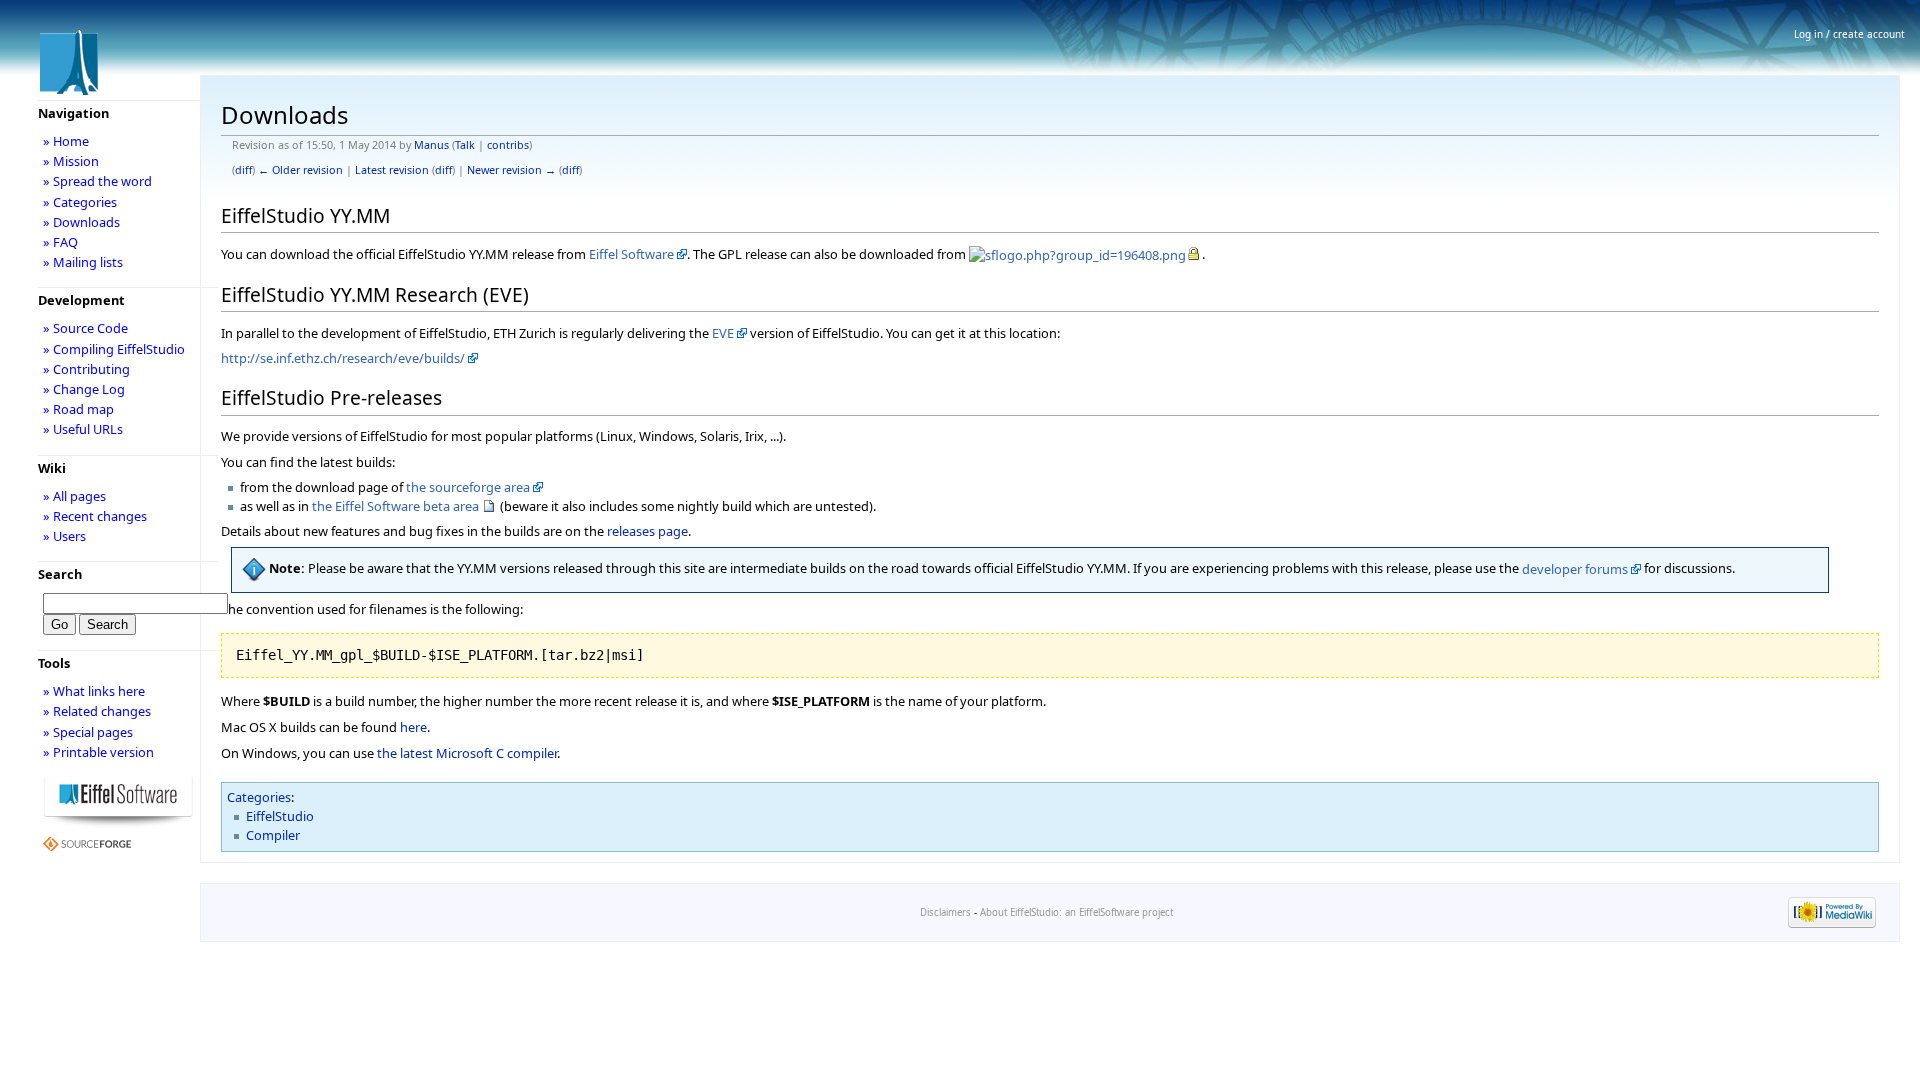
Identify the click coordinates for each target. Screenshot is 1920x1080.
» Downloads (81, 222)
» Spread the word (97, 181)
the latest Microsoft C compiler (467, 753)
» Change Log (84, 389)
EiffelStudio (280, 816)
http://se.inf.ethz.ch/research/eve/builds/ (343, 358)
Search (60, 574)
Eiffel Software (631, 254)
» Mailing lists (83, 262)
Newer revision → (511, 170)
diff (243, 170)
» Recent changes (95, 516)
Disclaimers (945, 912)
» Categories (80, 202)
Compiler (273, 835)
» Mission (71, 161)
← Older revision (300, 170)
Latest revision (392, 170)
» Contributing (86, 369)
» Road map (78, 409)
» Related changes (97, 711)
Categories (259, 797)
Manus (431, 145)
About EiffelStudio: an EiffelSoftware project (1076, 912)
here (413, 727)
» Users (64, 536)
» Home (66, 141)
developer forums (1575, 569)
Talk (465, 145)
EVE (723, 333)
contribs (508, 145)
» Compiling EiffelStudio (114, 349)
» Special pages (88, 732)
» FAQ (60, 242)
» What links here (94, 691)
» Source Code (85, 328)
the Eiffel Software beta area (395, 506)
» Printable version (98, 752)
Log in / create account (1849, 34)
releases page (647, 531)
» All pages (74, 496)
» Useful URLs (83, 429)
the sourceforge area (468, 487)
